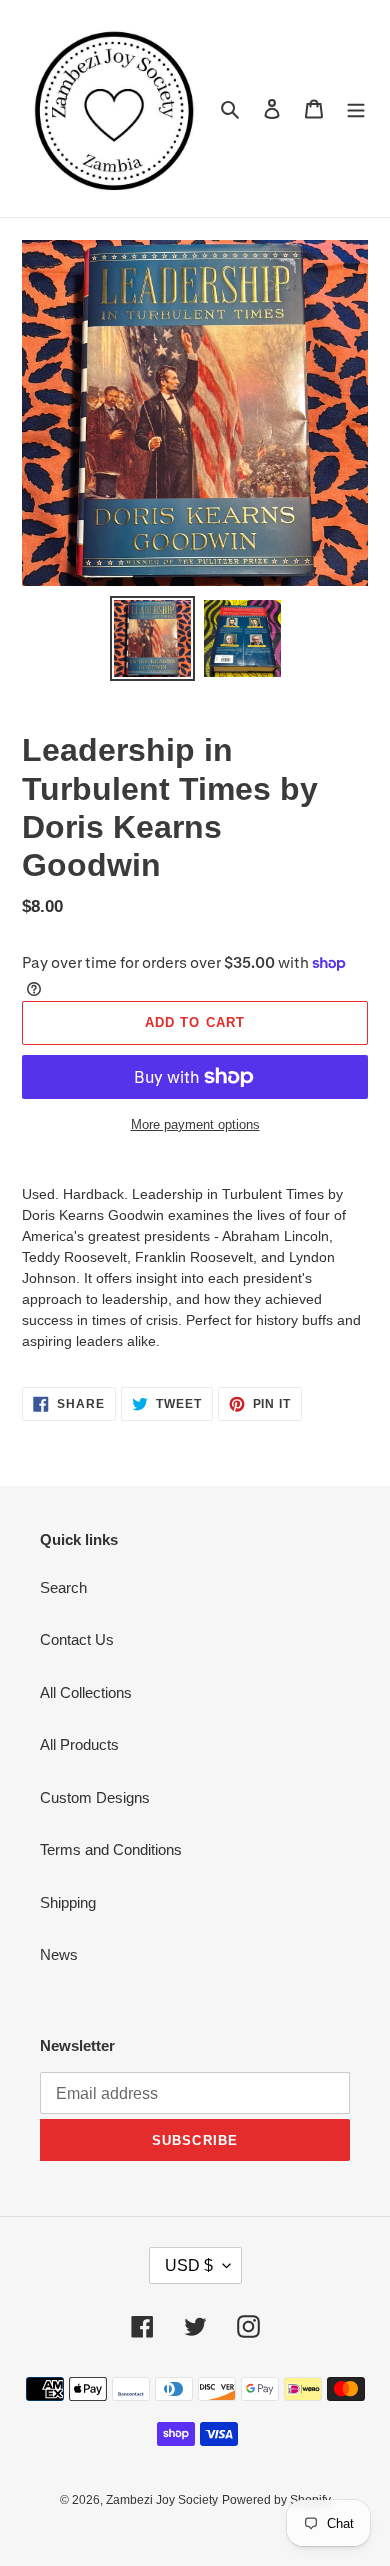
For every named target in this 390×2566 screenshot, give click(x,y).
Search (63, 1587)
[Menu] (356, 108)
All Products (79, 1744)
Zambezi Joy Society (162, 2500)
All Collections (86, 1692)
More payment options (195, 1124)
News (59, 1954)
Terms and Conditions (111, 1849)
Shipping (68, 1902)
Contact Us (77, 1639)
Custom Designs (95, 1797)
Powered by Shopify (276, 2500)
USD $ (189, 2265)
